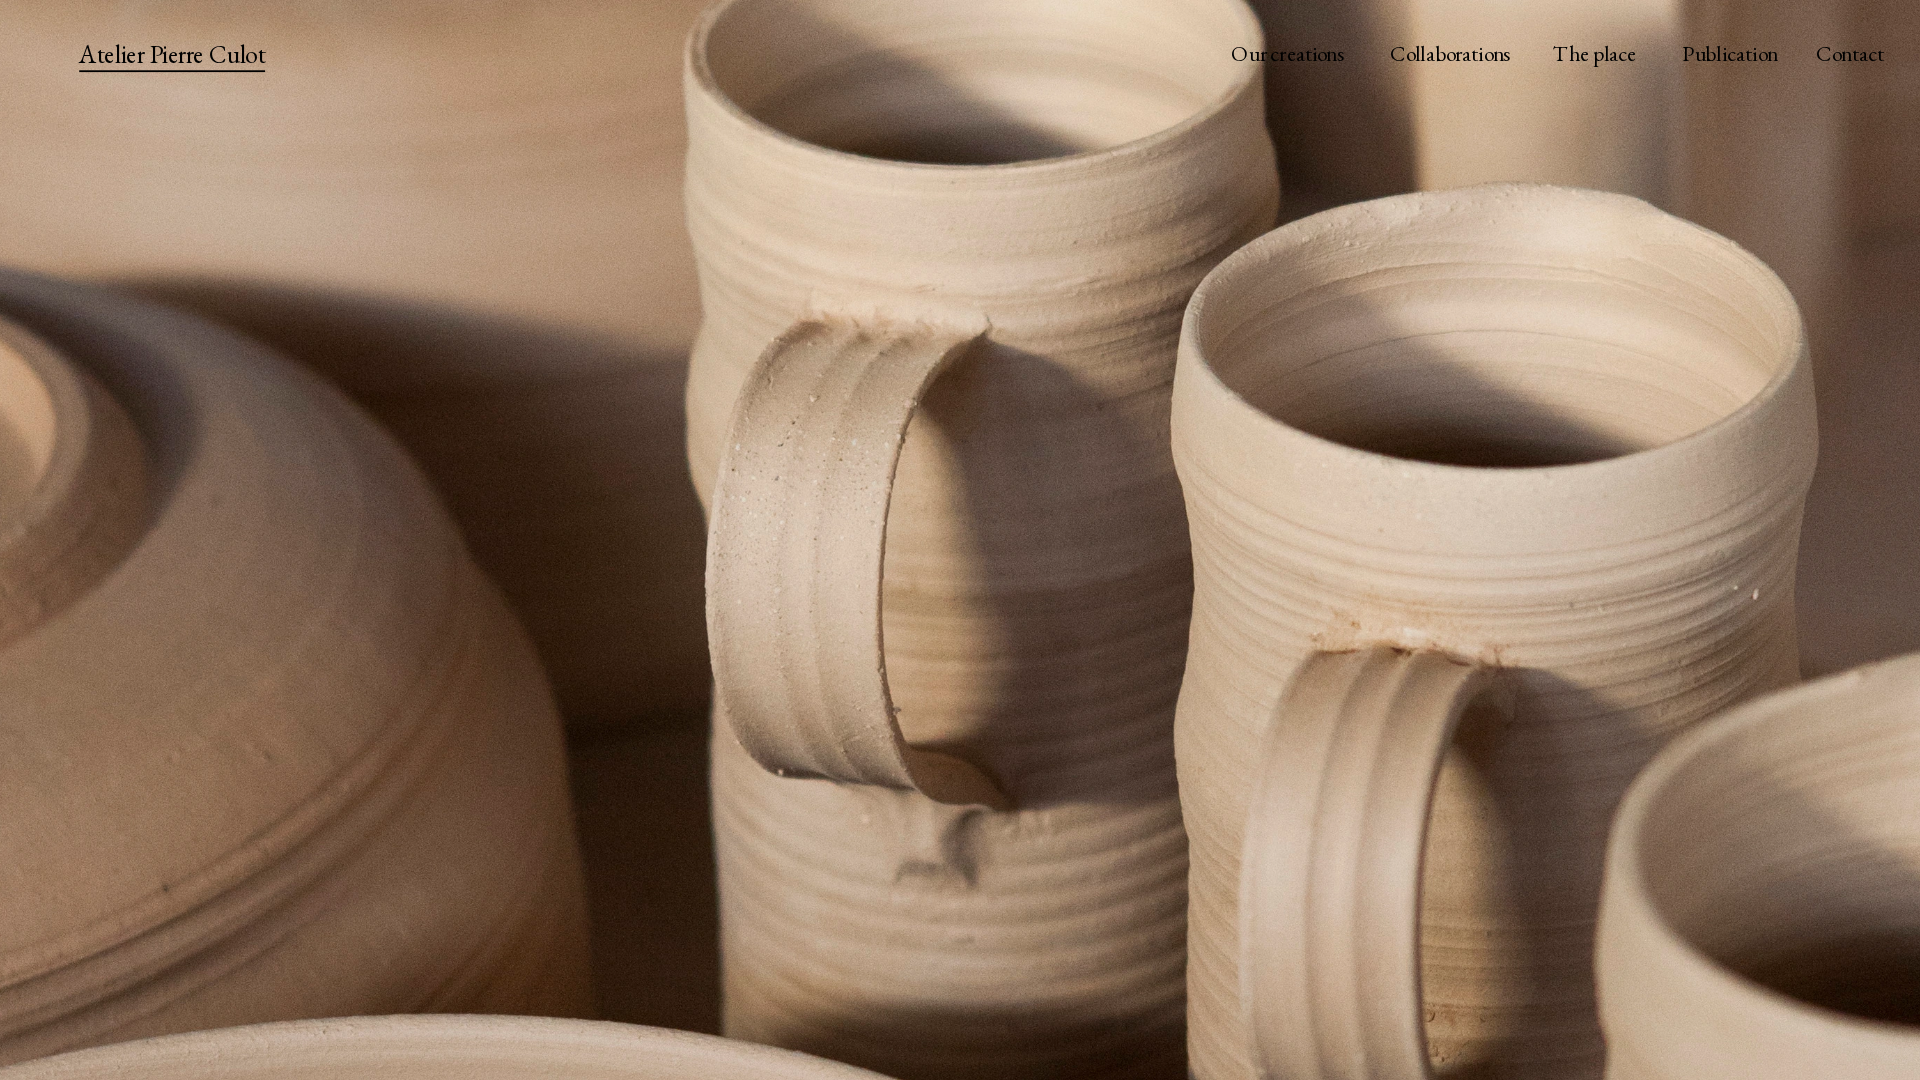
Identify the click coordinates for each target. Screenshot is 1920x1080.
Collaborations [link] (1449, 54)
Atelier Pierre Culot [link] (172, 54)
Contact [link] (1849, 54)
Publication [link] (1730, 54)
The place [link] (1595, 54)
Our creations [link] (1288, 54)
